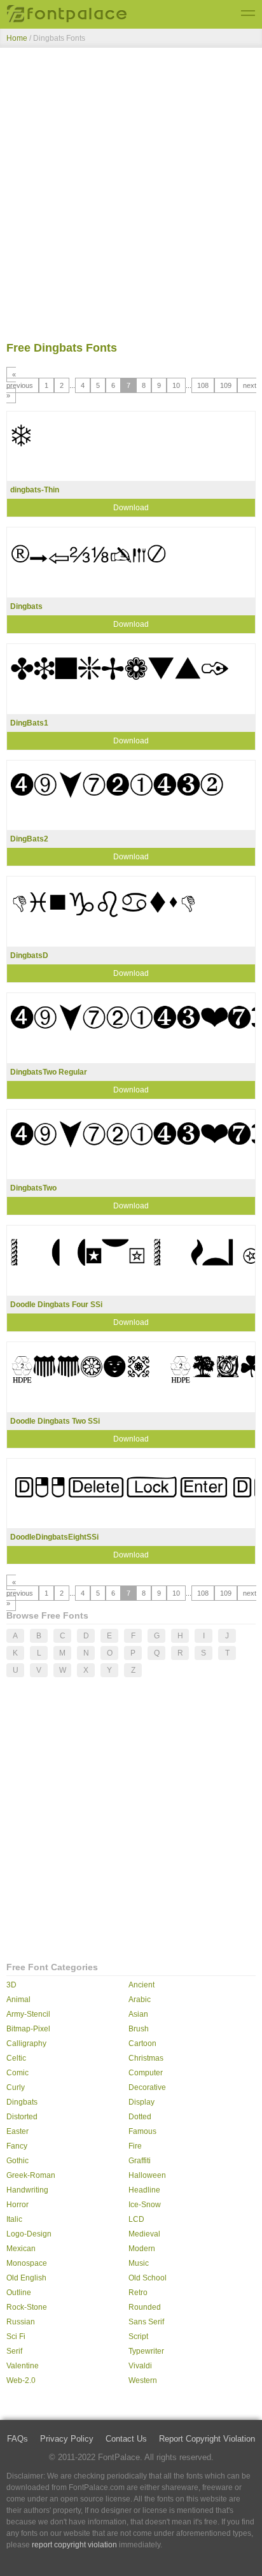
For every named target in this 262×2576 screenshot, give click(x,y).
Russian (21, 2322)
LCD (136, 2219)
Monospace (27, 2263)
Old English (26, 2278)
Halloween (147, 2175)
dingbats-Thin (35, 490)
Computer (146, 2073)
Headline (144, 2190)
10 (176, 385)
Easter (17, 2131)
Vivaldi (140, 2366)
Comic (17, 2073)
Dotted (140, 2117)
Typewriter (146, 2351)
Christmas (146, 2058)
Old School (148, 2278)
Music (139, 2263)
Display (141, 2102)
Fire (135, 2146)
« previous (20, 380)
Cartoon (142, 2043)
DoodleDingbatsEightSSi (54, 1537)
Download (131, 508)
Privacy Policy (67, 2439)
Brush (139, 2029)
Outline (19, 2293)
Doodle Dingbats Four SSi (56, 1305)
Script (138, 2336)
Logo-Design (29, 2234)
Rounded (145, 2307)
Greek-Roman (31, 2175)
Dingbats (26, 606)
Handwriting (27, 2190)
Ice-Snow (145, 2205)
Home (17, 38)
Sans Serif (146, 2322)
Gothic (17, 2161)
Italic (14, 2219)
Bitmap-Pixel (28, 2029)
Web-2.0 (21, 2380)
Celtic (16, 2058)
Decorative (147, 2087)
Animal (18, 2000)
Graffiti (140, 2161)
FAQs (17, 2439)
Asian (138, 2014)
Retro (138, 2293)
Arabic (140, 2000)
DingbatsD (29, 955)
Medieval (144, 2234)
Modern (142, 2249)
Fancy (17, 2146)
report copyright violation (74, 2545)
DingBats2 (29, 839)
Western (143, 2380)
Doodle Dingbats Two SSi (55, 1421)
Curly (16, 2087)
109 (226, 385)
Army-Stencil (28, 2014)
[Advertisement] (131, 197)
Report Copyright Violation (207, 2439)
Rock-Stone (27, 2307)
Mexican (21, 2249)
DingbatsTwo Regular (49, 1072)
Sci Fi (16, 2336)
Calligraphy (26, 2043)
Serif (14, 2351)
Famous (142, 2131)
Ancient (141, 1985)
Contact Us (126, 2439)
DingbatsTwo (33, 1188)
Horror (17, 2205)
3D (11, 1985)
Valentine (23, 2366)
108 (203, 385)
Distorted (22, 2117)
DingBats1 (29, 723)
